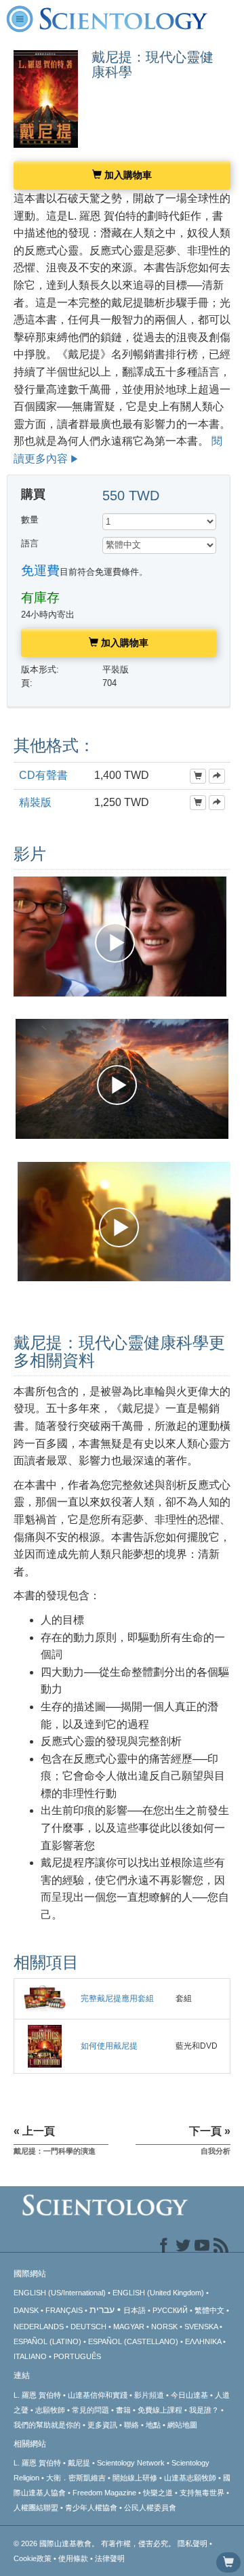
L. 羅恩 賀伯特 (37, 2395)
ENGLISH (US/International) (60, 2293)
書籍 (123, 2410)
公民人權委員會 (150, 2508)
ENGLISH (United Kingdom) (158, 2293)
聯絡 (131, 2425)
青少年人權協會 (91, 2508)
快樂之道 (158, 2493)
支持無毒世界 (202, 2493)
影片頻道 (149, 2395)
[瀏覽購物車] (228, 2562)
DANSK (26, 2310)
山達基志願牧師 (190, 2478)
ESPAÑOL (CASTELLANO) (133, 2341)
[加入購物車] (198, 776)
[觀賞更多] (217, 776)
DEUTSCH (88, 2327)
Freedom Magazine (104, 2493)
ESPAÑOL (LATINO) (47, 2341)
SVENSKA (201, 2327)
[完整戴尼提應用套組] (45, 1998)
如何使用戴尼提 (109, 2046)
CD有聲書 (43, 775)
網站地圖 (182, 2425)
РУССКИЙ (170, 2310)
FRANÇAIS (64, 2310)
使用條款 (73, 2558)
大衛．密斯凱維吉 (76, 2478)
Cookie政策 (33, 2558)
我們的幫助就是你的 (47, 2425)
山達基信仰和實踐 (98, 2395)
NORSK (164, 2327)
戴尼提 (79, 2463)
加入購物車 (127, 175)
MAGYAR (129, 2327)
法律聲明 (110, 2558)
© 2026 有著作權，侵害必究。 (96, 2543)
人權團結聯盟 (36, 2508)
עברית (102, 2310)
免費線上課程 (160, 2410)
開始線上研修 (135, 2478)
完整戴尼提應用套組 (117, 1998)
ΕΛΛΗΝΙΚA (203, 2341)
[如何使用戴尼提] (44, 2046)
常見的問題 (90, 2410)
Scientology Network (131, 2463)
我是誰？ (204, 2410)
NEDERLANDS (39, 2327)
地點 (153, 2425)
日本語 (135, 2310)
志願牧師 (50, 2410)
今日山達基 (189, 2395)
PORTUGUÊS (77, 2356)
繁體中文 (209, 2310)
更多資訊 (102, 2425)
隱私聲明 (192, 2543)
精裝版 (35, 802)
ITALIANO (30, 2356)
